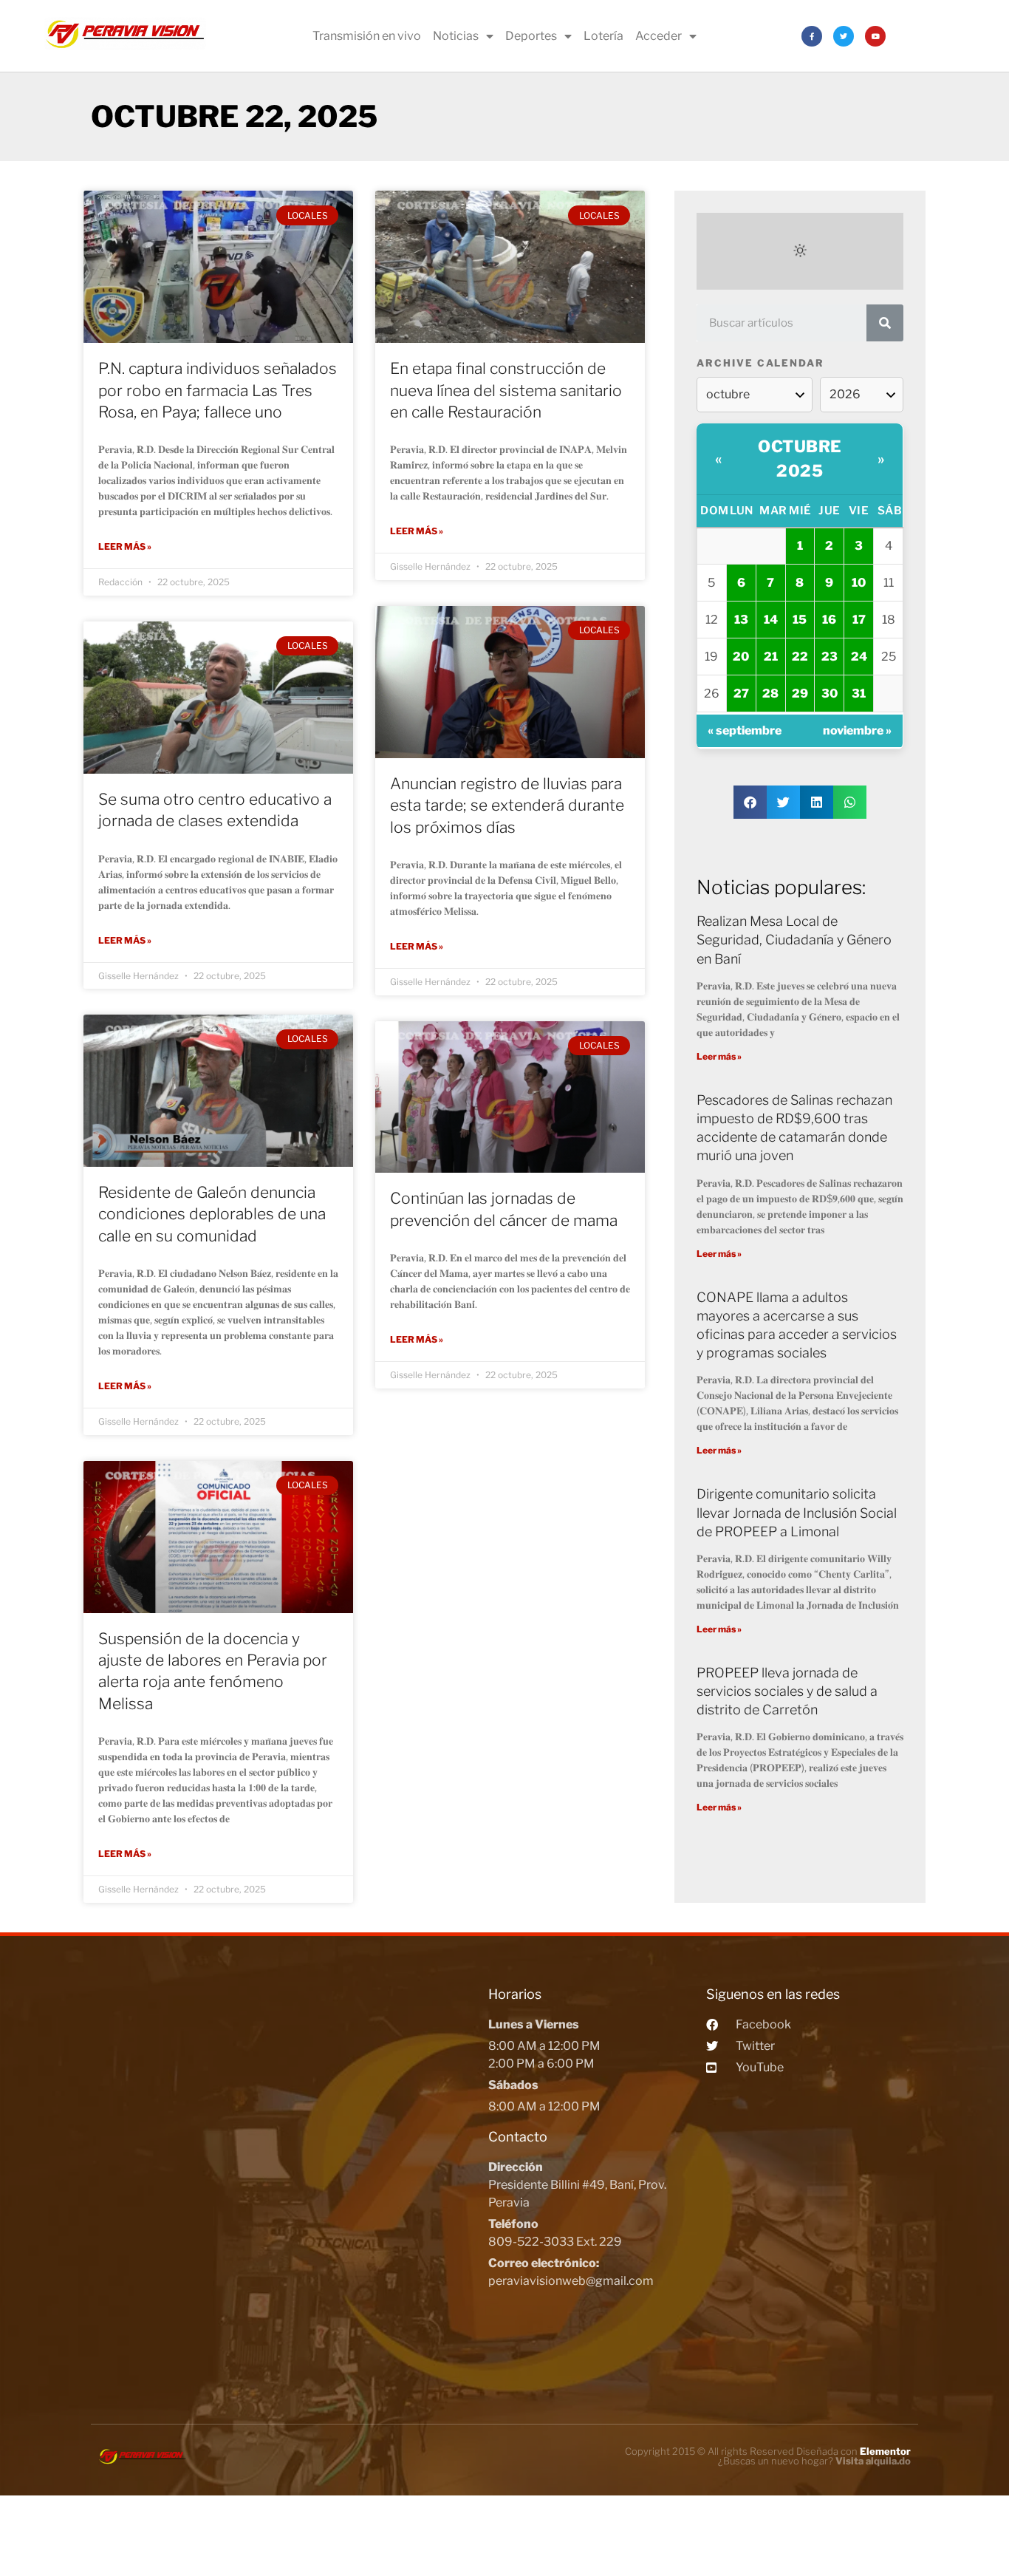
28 (770, 694)
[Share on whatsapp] (850, 802)
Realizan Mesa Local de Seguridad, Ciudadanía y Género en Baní (794, 940)
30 (830, 694)
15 (800, 620)
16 (829, 620)
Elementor (885, 2451)
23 (830, 657)
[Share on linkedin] (817, 802)
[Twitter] (844, 36)
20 (741, 657)
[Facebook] (812, 36)
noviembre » (857, 730)
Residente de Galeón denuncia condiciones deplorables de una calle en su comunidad (212, 1214)
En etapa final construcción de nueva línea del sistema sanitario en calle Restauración (506, 390)
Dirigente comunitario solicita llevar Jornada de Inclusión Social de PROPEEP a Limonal (797, 1512)
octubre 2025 (800, 459)
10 (859, 583)
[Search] (885, 323)
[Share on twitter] (783, 802)
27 (741, 694)
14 (771, 620)
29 (800, 694)
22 (800, 657)
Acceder (659, 36)
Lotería (603, 36)
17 (859, 620)
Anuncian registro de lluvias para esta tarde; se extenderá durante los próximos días (507, 805)
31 (859, 694)
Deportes (531, 36)
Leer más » (125, 546)
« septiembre (745, 730)
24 (859, 657)
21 (771, 657)
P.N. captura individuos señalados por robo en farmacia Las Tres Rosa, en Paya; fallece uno (218, 390)
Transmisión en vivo (367, 36)
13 (741, 620)
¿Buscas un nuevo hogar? (814, 2461)
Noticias (456, 36)
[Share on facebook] (750, 802)
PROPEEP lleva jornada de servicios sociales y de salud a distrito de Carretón (787, 1691)
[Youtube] (875, 36)
